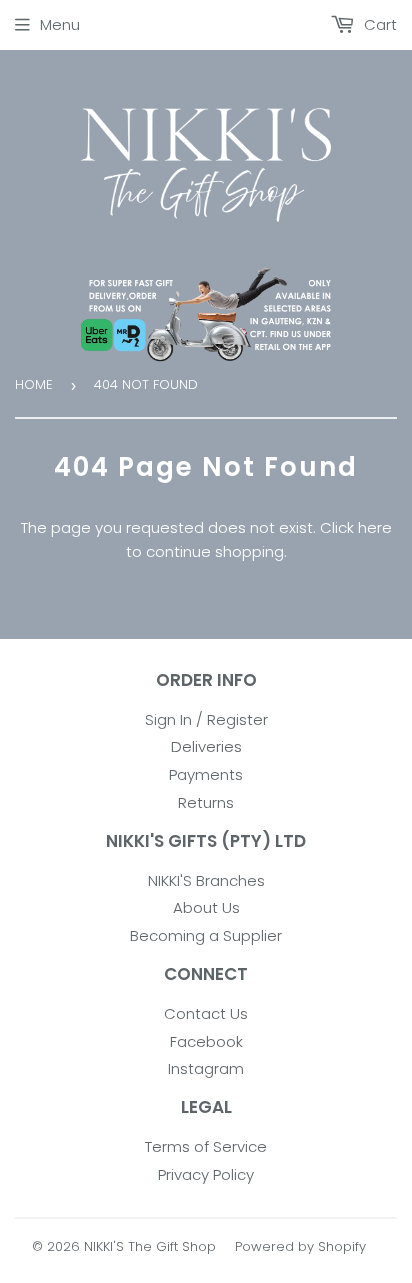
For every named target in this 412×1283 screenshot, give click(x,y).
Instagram (206, 1068)
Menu (60, 24)
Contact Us (206, 1013)
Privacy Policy (206, 1174)
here (375, 527)
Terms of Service (206, 1146)
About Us (206, 907)
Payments (206, 774)
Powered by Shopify (300, 1246)
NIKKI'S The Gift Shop (150, 1246)
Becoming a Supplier (206, 935)
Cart (378, 24)
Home (34, 384)
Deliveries (206, 746)
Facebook (206, 1041)
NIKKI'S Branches (206, 880)
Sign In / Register (206, 719)
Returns (206, 802)
